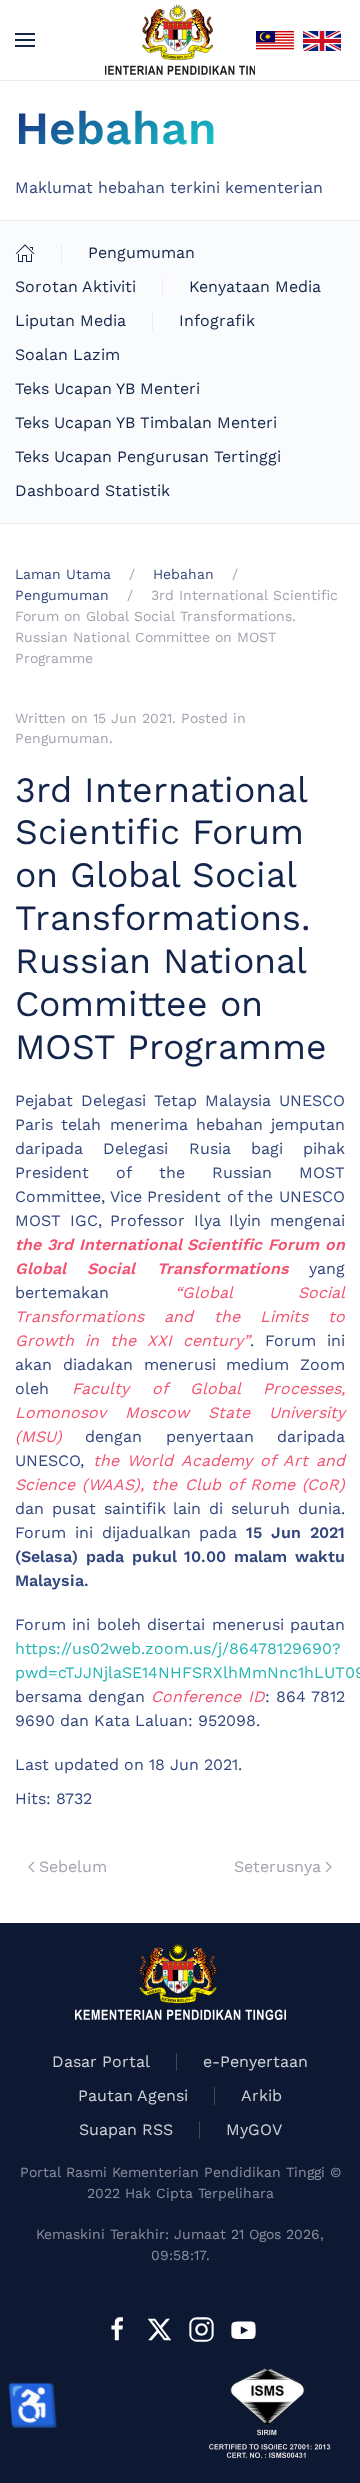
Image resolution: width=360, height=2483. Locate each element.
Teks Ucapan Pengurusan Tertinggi (148, 456)
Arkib (261, 2095)
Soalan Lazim (67, 354)
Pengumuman (141, 252)
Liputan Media (70, 320)
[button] (25, 40)
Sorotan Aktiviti (75, 286)
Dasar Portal (101, 2061)
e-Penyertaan (255, 2061)
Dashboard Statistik (92, 490)
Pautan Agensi (133, 2095)
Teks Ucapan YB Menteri (107, 388)
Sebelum (73, 1866)
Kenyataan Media (255, 286)
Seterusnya (277, 1866)
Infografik (217, 320)
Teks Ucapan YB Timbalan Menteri (146, 422)
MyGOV (254, 2129)
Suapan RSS (126, 2129)
